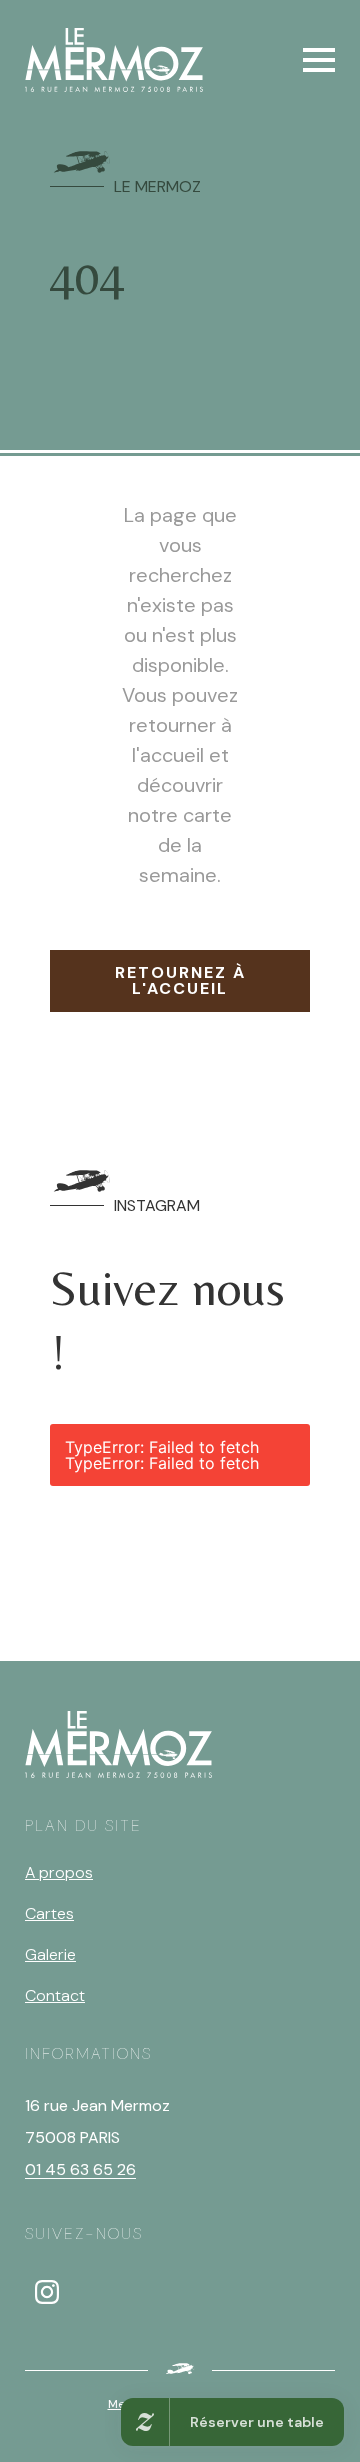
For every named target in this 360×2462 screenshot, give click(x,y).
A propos (59, 1872)
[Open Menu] (319, 60)
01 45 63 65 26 (80, 2169)
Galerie (50, 1954)
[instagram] (47, 2292)
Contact (55, 1995)
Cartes (49, 1913)
